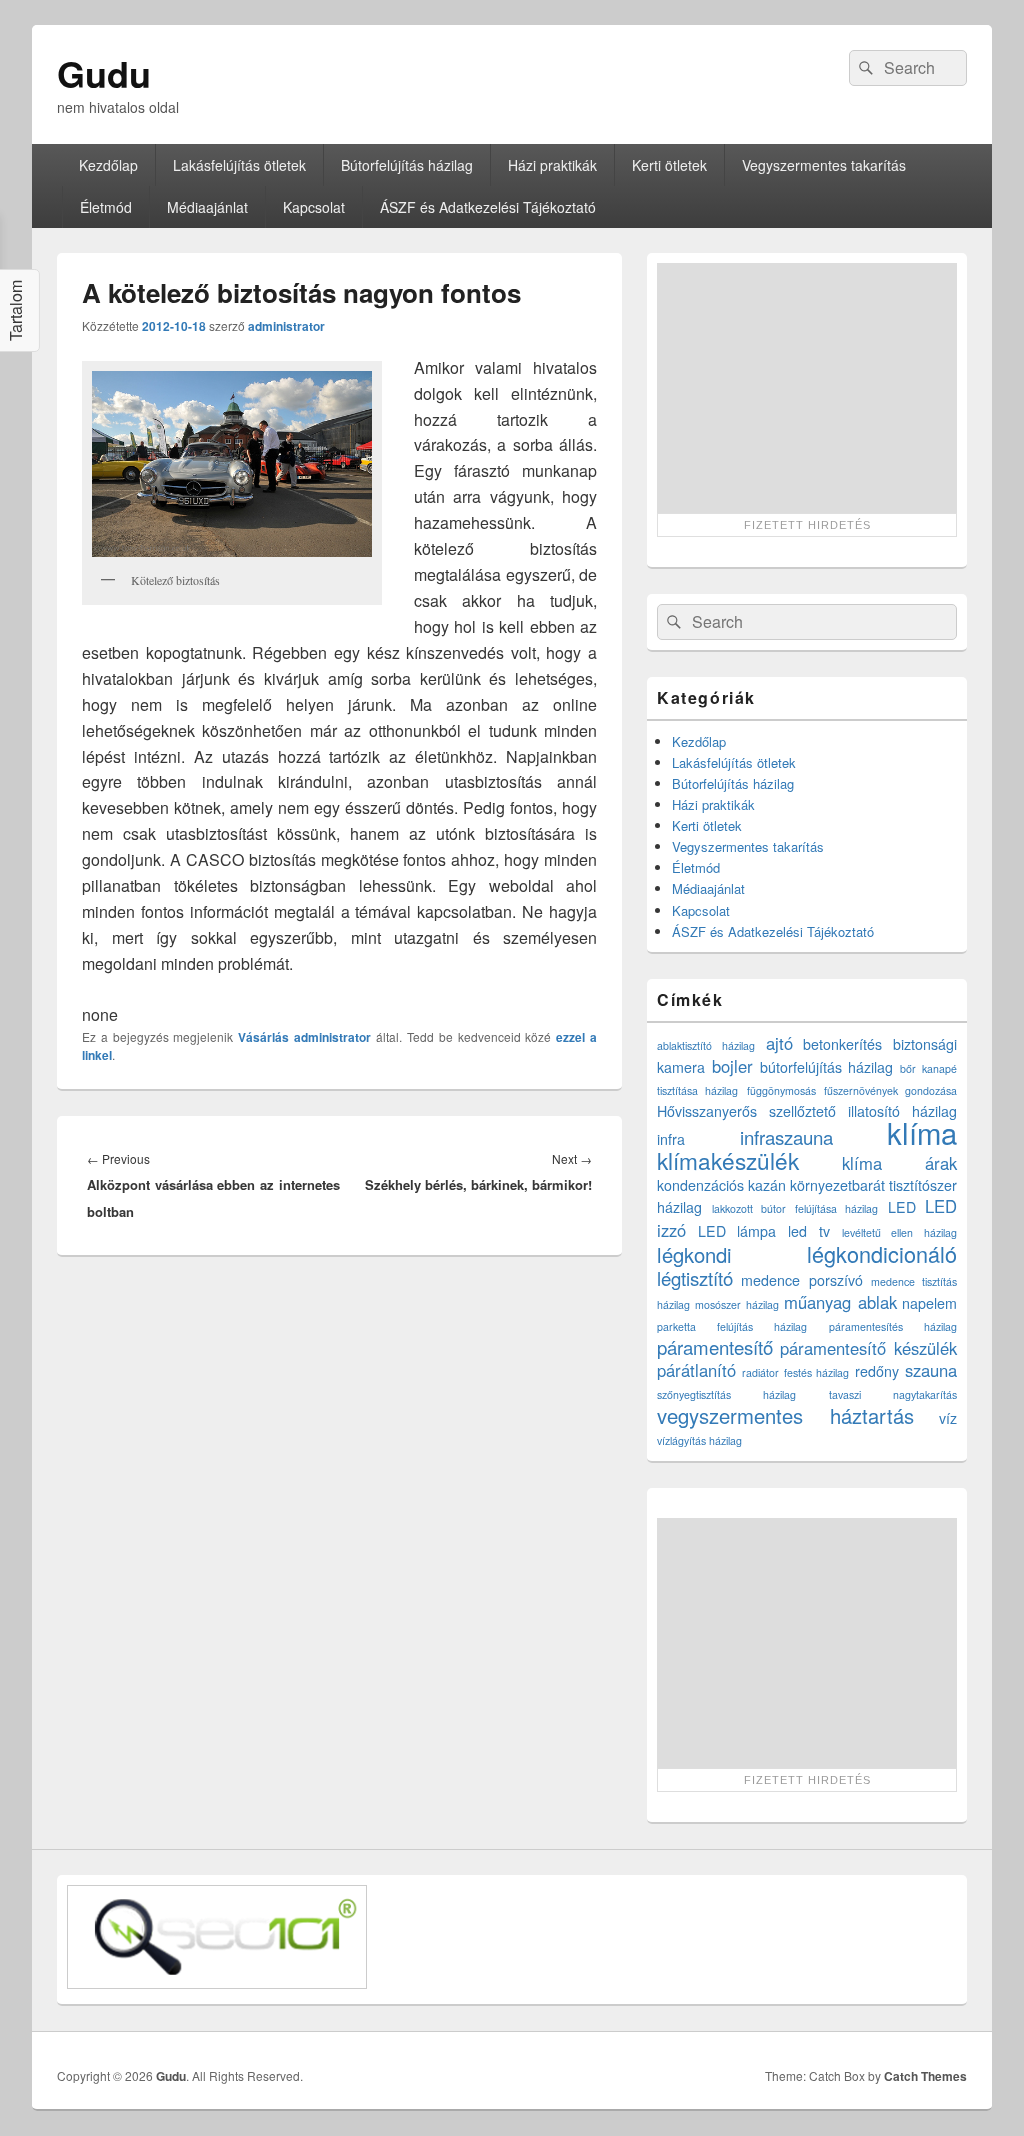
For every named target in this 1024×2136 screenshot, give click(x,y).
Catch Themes (925, 2076)
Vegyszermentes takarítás (824, 165)
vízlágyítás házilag (699, 1440)
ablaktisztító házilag (706, 1045)
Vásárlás (263, 1037)
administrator (286, 326)
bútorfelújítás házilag (827, 1067)
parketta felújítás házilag (732, 1326)
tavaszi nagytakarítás (893, 1394)
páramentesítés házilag (893, 1326)
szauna (931, 1370)
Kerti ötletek (669, 165)
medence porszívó (801, 1280)
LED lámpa (737, 1231)
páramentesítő (715, 1347)
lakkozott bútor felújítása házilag (795, 1208)
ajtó (779, 1043)
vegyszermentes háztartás (785, 1415)
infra (671, 1139)
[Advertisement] (807, 388)
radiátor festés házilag (796, 1372)
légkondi (694, 1254)
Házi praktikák (552, 165)
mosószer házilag (736, 1304)
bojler (732, 1066)
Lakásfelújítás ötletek (239, 165)
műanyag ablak (840, 1302)
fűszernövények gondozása (890, 1090)
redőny (877, 1371)
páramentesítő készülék (868, 1348)
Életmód (106, 207)
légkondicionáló (882, 1253)
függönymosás (781, 1090)
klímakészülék (728, 1160)
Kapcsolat (314, 207)
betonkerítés (842, 1044)
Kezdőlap (108, 165)
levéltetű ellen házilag (899, 1232)
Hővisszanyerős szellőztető (746, 1111)
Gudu (104, 73)
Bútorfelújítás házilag (407, 165)
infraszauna (786, 1137)
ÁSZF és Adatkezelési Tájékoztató (488, 207)
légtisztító (695, 1278)
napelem (929, 1303)
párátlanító (696, 1370)
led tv (809, 1231)
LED (902, 1207)
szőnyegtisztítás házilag (726, 1394)
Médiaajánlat (207, 207)
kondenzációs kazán (721, 1185)
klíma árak (900, 1163)
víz (948, 1418)
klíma (922, 1132)
